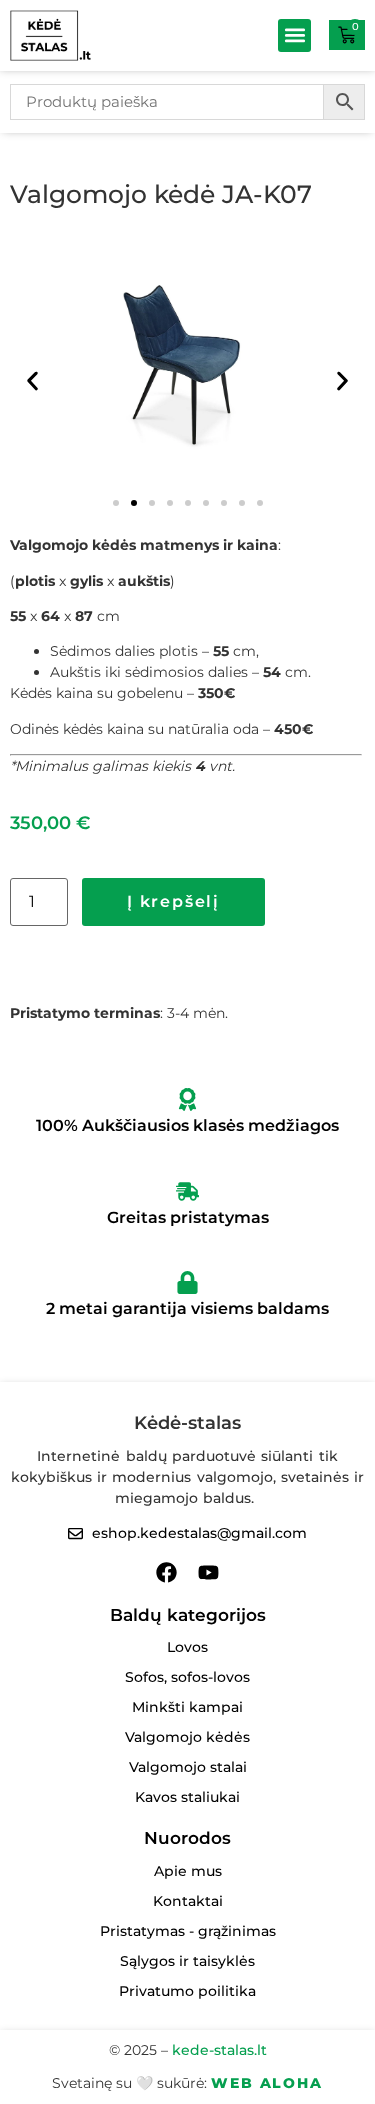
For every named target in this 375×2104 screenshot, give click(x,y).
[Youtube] (208, 1572)
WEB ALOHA (266, 2083)
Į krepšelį (173, 901)
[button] (294, 35)
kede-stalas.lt (219, 2050)
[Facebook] (166, 1572)
